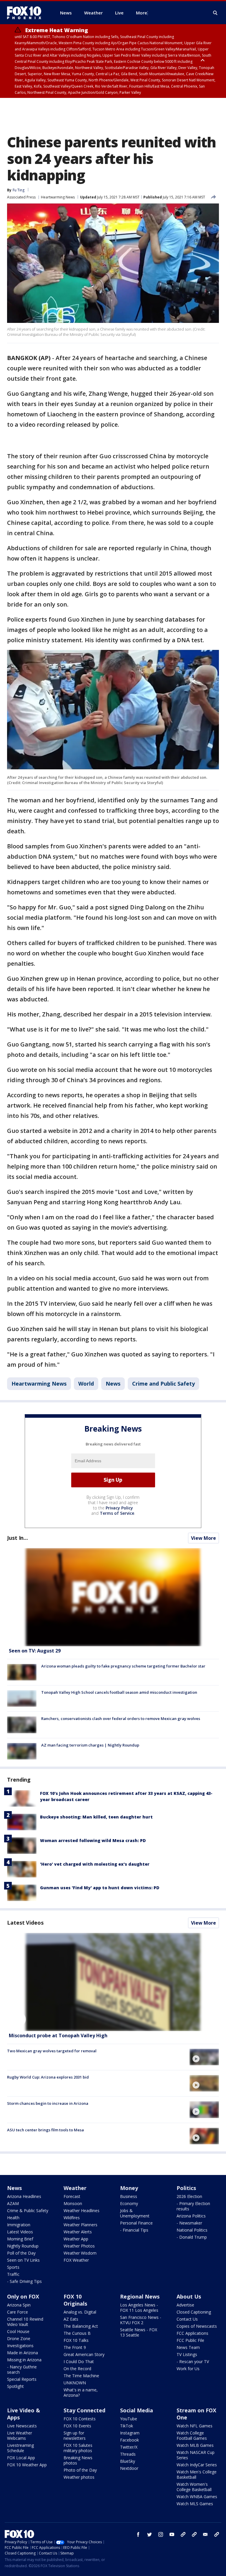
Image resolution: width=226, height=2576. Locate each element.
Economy (129, 2203)
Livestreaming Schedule (20, 2448)
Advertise (185, 2305)
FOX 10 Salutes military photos (78, 2448)
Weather (75, 2188)
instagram (161, 2534)
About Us (189, 2296)
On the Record (77, 2369)
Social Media (137, 2410)
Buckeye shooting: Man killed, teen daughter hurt (96, 1817)
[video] (113, 1982)
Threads (128, 2454)
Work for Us (188, 2369)
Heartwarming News (58, 197)
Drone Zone (19, 2338)
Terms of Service (117, 1513)
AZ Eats (71, 2319)
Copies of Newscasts (197, 2326)
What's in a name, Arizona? (81, 2392)
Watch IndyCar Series (197, 2465)
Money (129, 2188)
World (86, 1384)
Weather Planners (80, 2225)
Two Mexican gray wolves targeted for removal (52, 2051)
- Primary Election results (193, 2206)
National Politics (192, 2230)
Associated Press (21, 197)
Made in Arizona (23, 2353)
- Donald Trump (192, 2237)
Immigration (19, 2225)
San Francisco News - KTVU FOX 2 (141, 2320)
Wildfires (72, 2218)
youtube (172, 2534)
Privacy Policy (119, 1508)
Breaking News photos (78, 2460)
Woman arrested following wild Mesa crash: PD (93, 1840)
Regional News (140, 2296)
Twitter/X (129, 2447)
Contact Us (187, 2319)
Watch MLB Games (195, 2445)
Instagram (130, 2433)
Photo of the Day (80, 2470)
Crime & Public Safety (28, 2211)
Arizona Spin (19, 2305)
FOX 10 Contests (80, 2419)
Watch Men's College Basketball (197, 2474)
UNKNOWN (75, 2383)
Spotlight (15, 2386)
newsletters (217, 2534)
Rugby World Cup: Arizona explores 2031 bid (48, 2077)
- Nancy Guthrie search (22, 2369)
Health (13, 2218)
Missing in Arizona (24, 2360)
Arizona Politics (191, 2216)
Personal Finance (136, 2223)
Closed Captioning (194, 2312)
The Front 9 (75, 2347)
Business (129, 2196)
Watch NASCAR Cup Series (196, 2455)
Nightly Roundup (23, 2246)
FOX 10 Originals (75, 2300)
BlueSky (128, 2461)
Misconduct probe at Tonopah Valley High (58, 2035)
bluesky (194, 2534)
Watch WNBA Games (197, 2497)
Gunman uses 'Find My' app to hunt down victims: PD (100, 1888)
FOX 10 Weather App (27, 2465)
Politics (186, 2188)
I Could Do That (79, 2361)
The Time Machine (81, 2376)
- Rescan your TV (193, 2361)
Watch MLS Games (195, 2504)
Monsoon (73, 2203)
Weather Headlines (82, 2211)
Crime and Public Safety (163, 1384)
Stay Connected (84, 2410)
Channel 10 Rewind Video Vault (25, 2322)
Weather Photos (79, 2246)
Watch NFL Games (195, 2426)
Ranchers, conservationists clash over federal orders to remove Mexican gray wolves (121, 1719)
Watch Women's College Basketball (194, 2487)
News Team (188, 2347)
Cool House (18, 2331)
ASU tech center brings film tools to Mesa (45, 2130)
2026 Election (189, 2196)
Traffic (13, 2274)
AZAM (13, 2203)
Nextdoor (129, 2468)
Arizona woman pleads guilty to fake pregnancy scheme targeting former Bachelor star (123, 1666)
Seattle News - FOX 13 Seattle (139, 2332)
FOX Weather (76, 2260)
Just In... (18, 1538)
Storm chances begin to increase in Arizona (48, 2103)
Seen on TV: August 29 (35, 1651)
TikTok (127, 2426)
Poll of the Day (21, 2253)
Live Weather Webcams (20, 2435)
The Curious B (77, 2333)
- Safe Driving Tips (24, 2281)
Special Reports (22, 2379)
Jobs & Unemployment (135, 2213)
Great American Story (84, 2354)
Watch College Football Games (192, 2435)
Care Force (18, 2312)
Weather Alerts (78, 2232)
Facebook (129, 2440)
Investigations (20, 2346)
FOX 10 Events (77, 2426)
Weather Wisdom (80, 2253)
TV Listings (187, 2354)
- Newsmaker (189, 2223)
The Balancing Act (81, 2326)
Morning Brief (20, 2239)
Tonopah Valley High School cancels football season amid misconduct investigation (119, 1692)
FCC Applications (192, 2333)
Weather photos (79, 2477)
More (142, 13)
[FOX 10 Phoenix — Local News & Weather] (26, 13)
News (113, 1384)
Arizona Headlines (24, 2196)
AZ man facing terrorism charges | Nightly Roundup (90, 1745)
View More (203, 1538)
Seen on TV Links (23, 2260)
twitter (149, 2534)
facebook (138, 2534)
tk (183, 2534)
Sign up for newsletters (75, 2435)
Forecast (72, 2196)
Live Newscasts (22, 2426)
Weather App (76, 2239)
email (205, 2534)
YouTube (129, 2419)
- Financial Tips (134, 2230)
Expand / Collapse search (215, 13)
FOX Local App (21, 2458)
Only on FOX (23, 2296)
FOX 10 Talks (76, 2340)
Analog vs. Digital (80, 2312)
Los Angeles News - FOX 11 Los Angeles (139, 2308)
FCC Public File (190, 2340)
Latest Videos (25, 1923)
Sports (13, 2267)
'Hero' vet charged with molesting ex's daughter (95, 1864)
